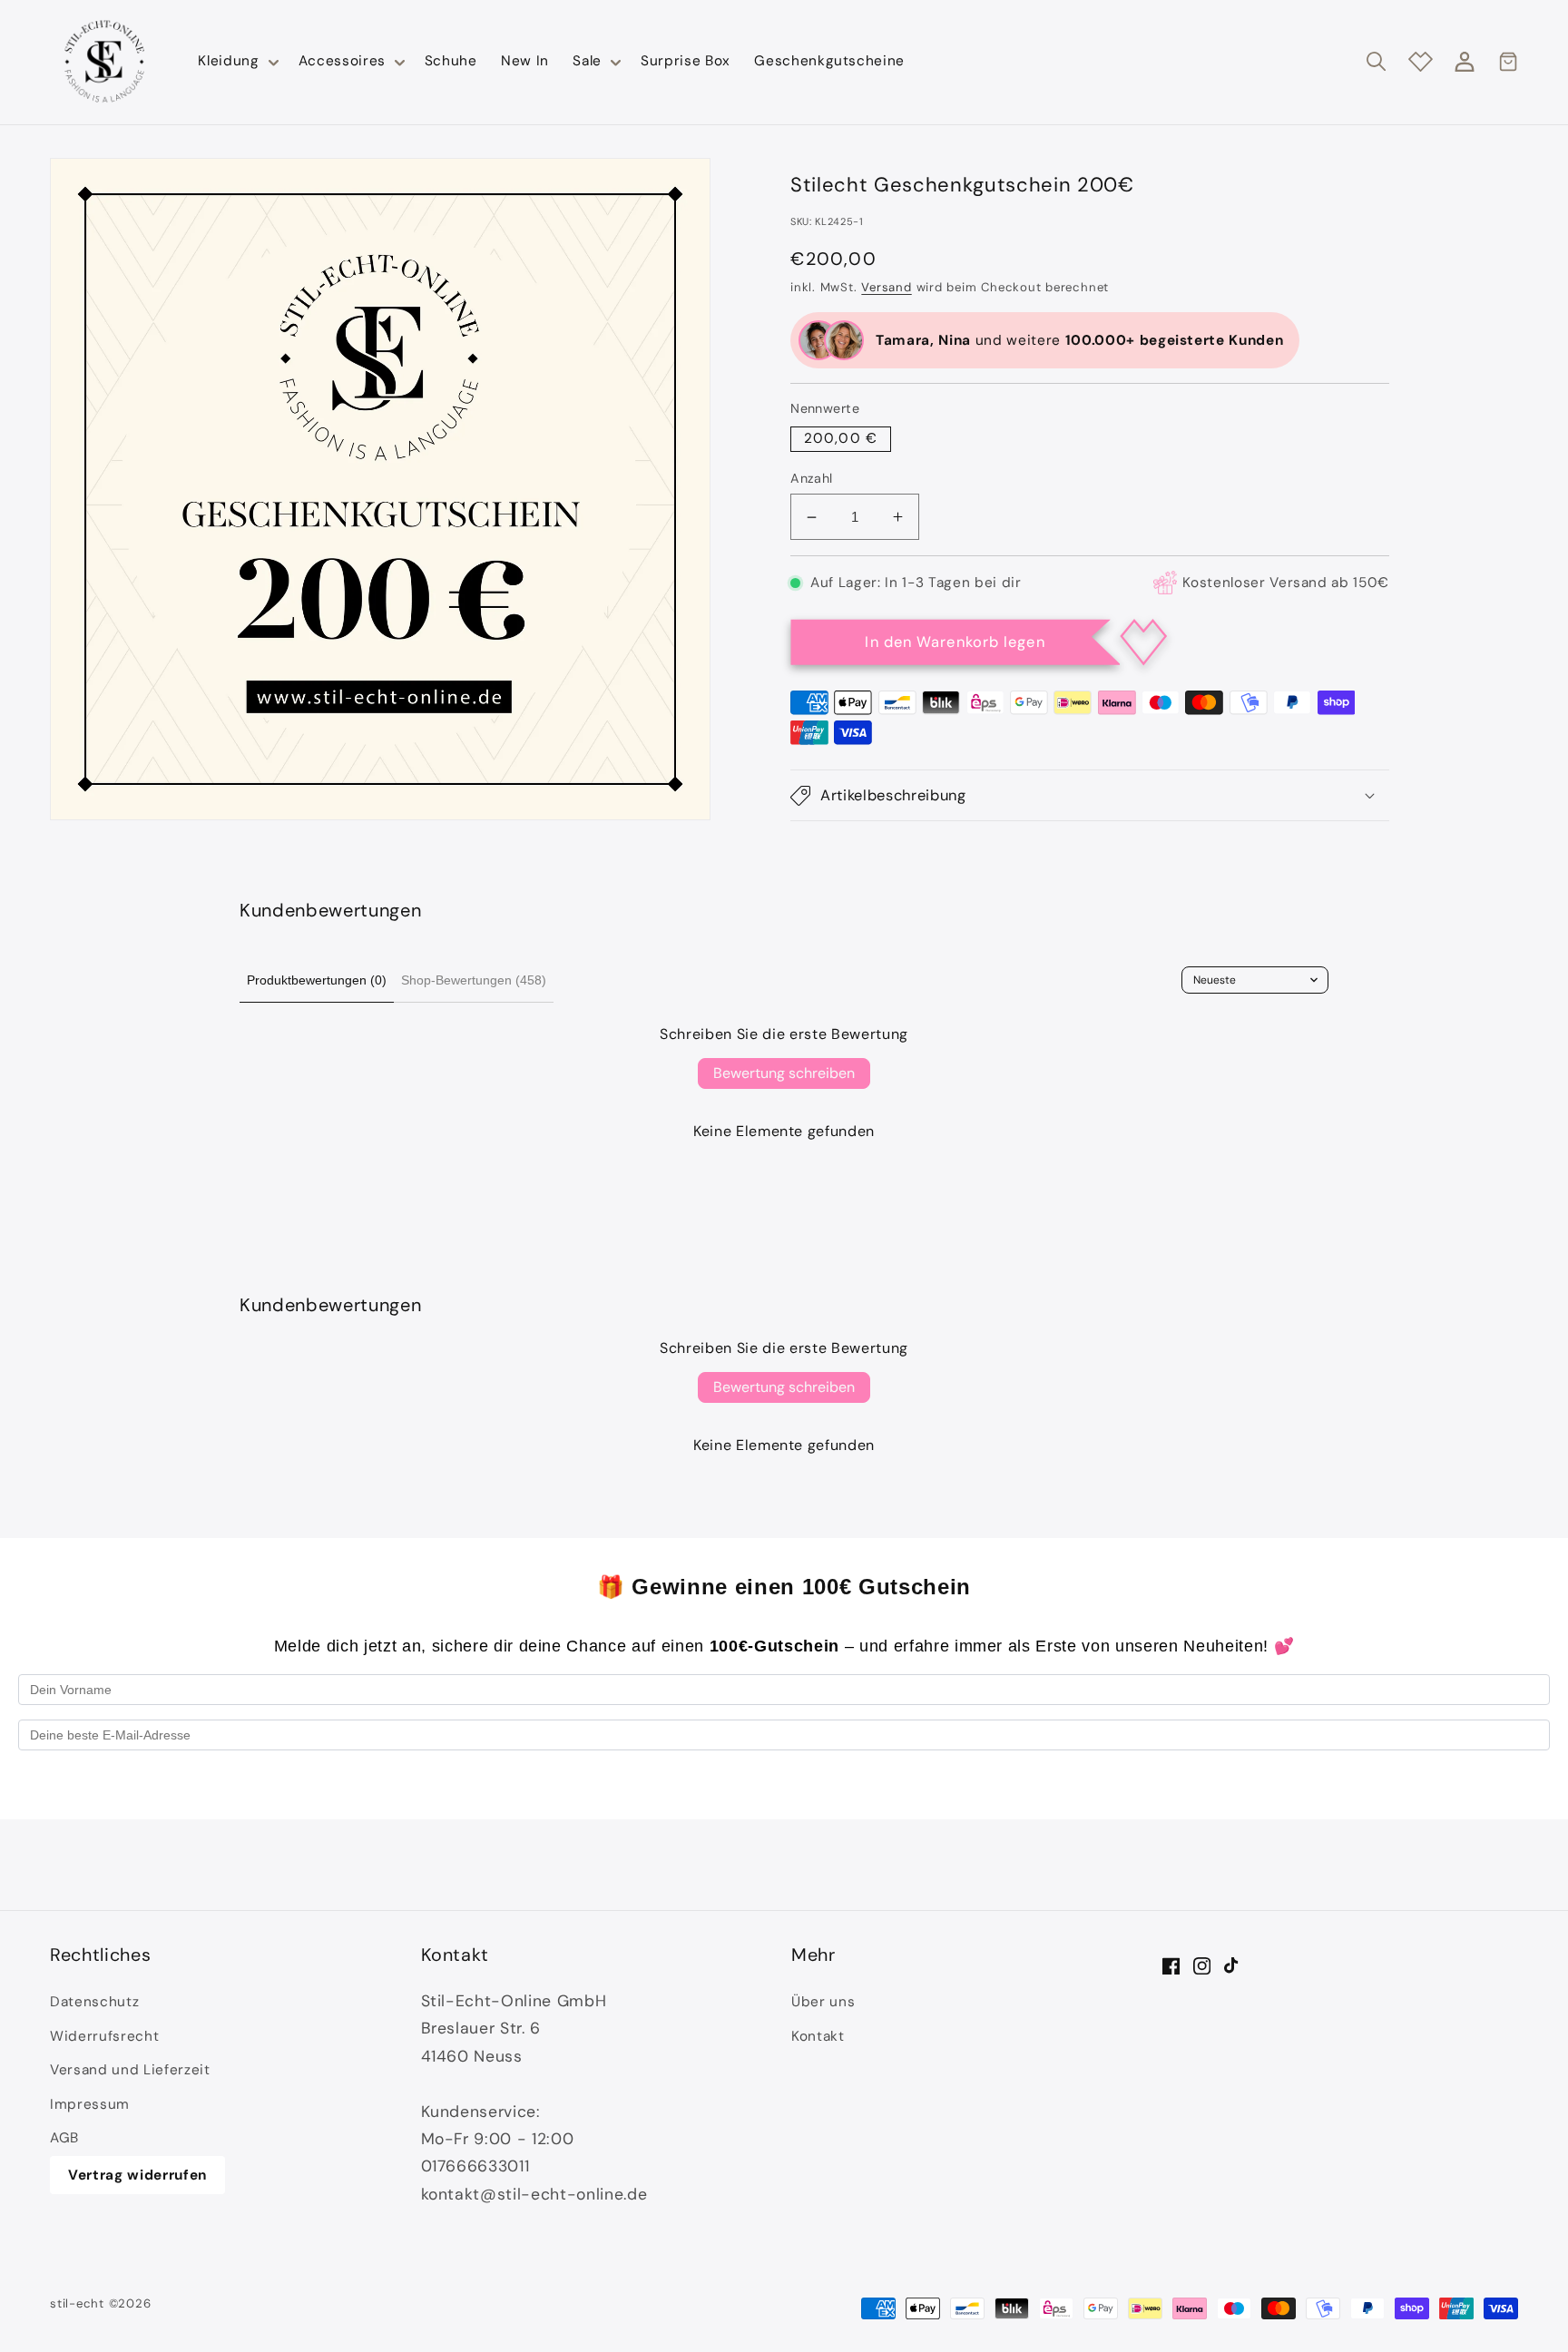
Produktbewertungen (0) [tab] (317, 980)
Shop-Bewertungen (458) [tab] (474, 980)
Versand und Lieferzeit (130, 2070)
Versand (886, 287)
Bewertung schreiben (784, 1073)
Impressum (90, 2104)
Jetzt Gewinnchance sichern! (784, 1783)
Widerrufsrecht (104, 2036)
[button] (236, 62)
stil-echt (77, 2303)
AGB (64, 2138)
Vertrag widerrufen (137, 2175)
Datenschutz (94, 2002)
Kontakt (818, 2036)
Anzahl (812, 478)
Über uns (823, 2002)
